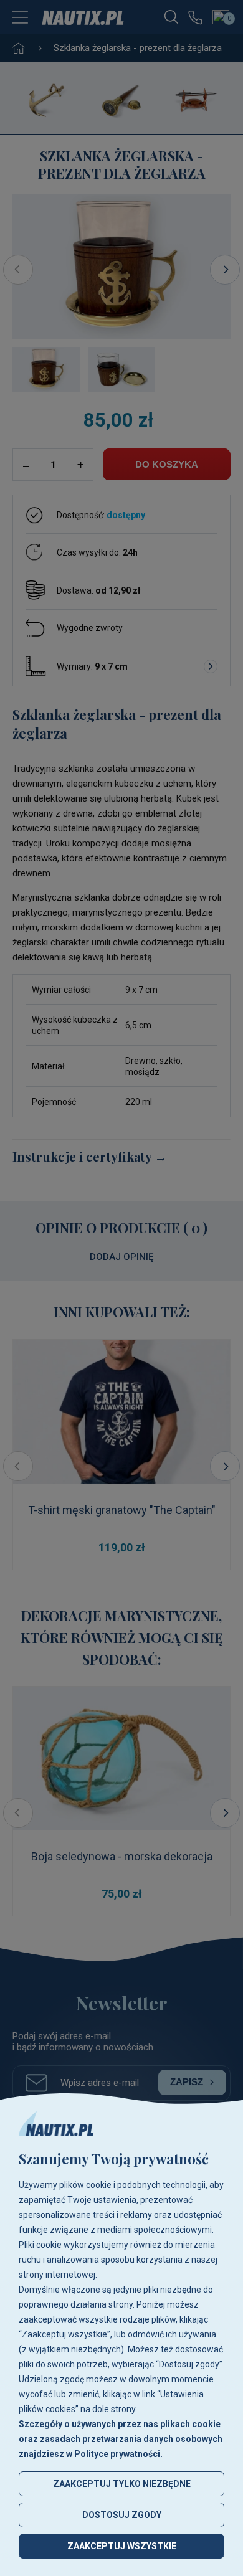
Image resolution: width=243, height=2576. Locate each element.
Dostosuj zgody (122, 2515)
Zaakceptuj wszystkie (122, 2546)
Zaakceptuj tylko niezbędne (122, 2484)
